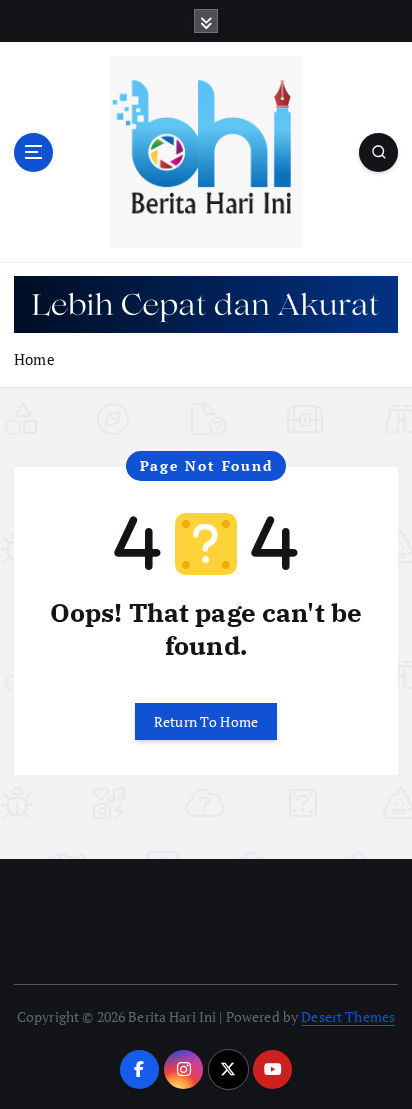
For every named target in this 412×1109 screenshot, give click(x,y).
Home (34, 359)
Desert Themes (348, 1016)
